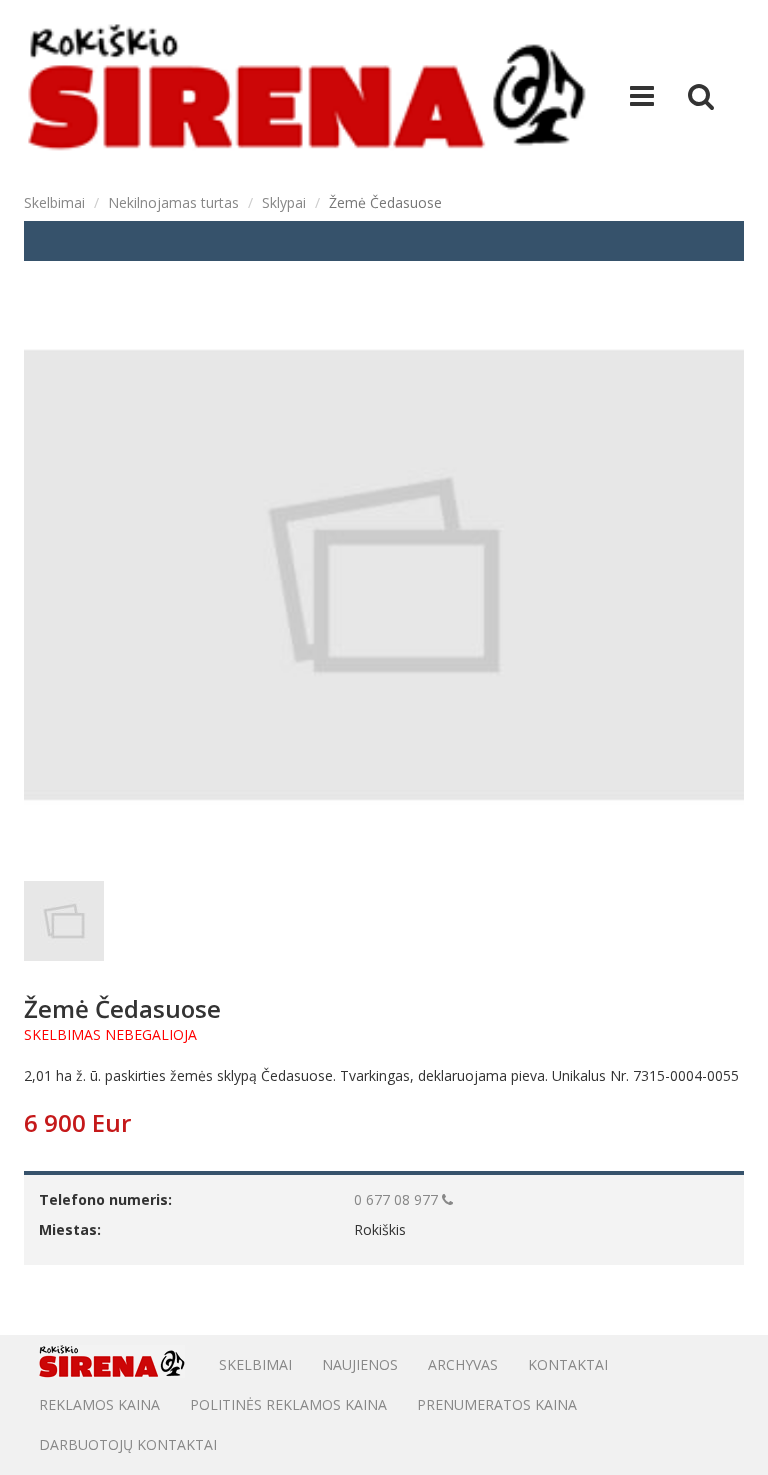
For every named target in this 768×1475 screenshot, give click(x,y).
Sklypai (284, 202)
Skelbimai (54, 202)
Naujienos (360, 1364)
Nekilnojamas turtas (173, 202)
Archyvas (463, 1364)
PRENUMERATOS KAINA (497, 1404)
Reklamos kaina (99, 1404)
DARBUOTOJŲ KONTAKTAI (128, 1444)
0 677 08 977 (398, 1199)
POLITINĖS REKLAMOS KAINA (288, 1404)
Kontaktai (568, 1364)
